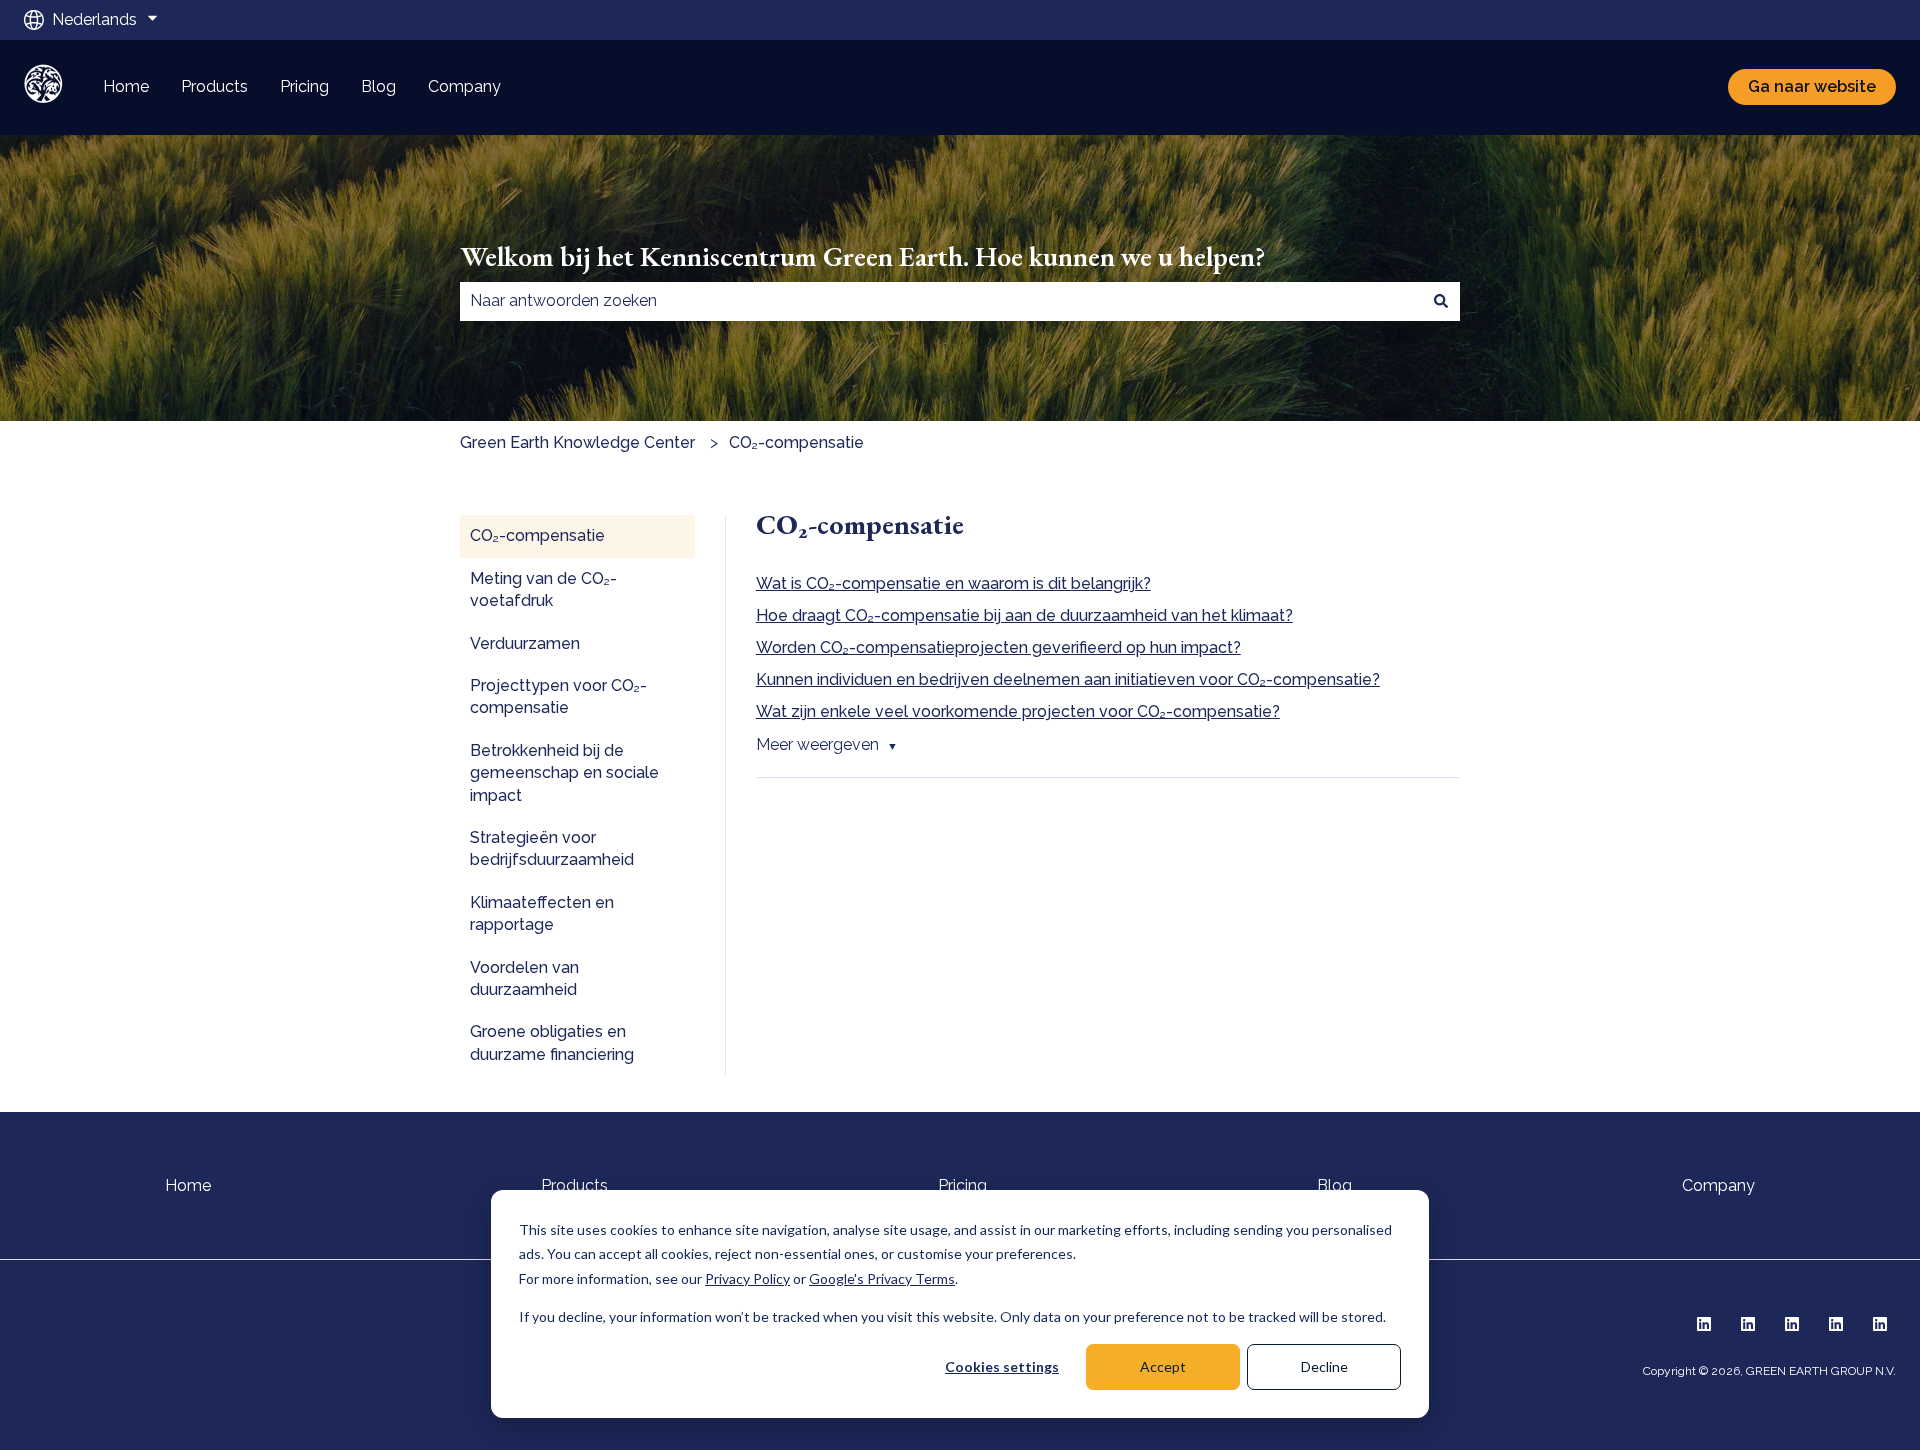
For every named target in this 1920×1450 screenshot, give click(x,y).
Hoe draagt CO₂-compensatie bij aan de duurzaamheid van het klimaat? (1024, 615)
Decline (1324, 1366)
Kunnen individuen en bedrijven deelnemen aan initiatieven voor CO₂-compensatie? (1068, 679)
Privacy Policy (747, 1278)
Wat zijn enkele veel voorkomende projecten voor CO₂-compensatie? (1018, 711)
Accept (1163, 1366)
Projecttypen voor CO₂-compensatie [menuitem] (558, 696)
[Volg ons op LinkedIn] (1704, 1324)
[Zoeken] (1441, 301)
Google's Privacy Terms (882, 1278)
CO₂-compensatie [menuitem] (537, 535)
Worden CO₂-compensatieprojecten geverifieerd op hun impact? (998, 647)
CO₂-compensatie (796, 442)
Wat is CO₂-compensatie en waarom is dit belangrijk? (953, 583)
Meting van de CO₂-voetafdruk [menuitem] (543, 589)
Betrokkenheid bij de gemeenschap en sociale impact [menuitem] (564, 773)
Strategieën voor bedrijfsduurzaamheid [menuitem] (552, 848)
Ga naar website (1812, 86)
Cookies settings (1002, 1366)
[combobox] (941, 301)
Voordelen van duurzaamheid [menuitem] (524, 978)
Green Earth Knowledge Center (577, 442)
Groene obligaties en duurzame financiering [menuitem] (552, 1042)
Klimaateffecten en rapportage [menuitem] (542, 913)
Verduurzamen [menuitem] (525, 643)
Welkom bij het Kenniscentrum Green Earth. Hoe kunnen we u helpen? (863, 256)
